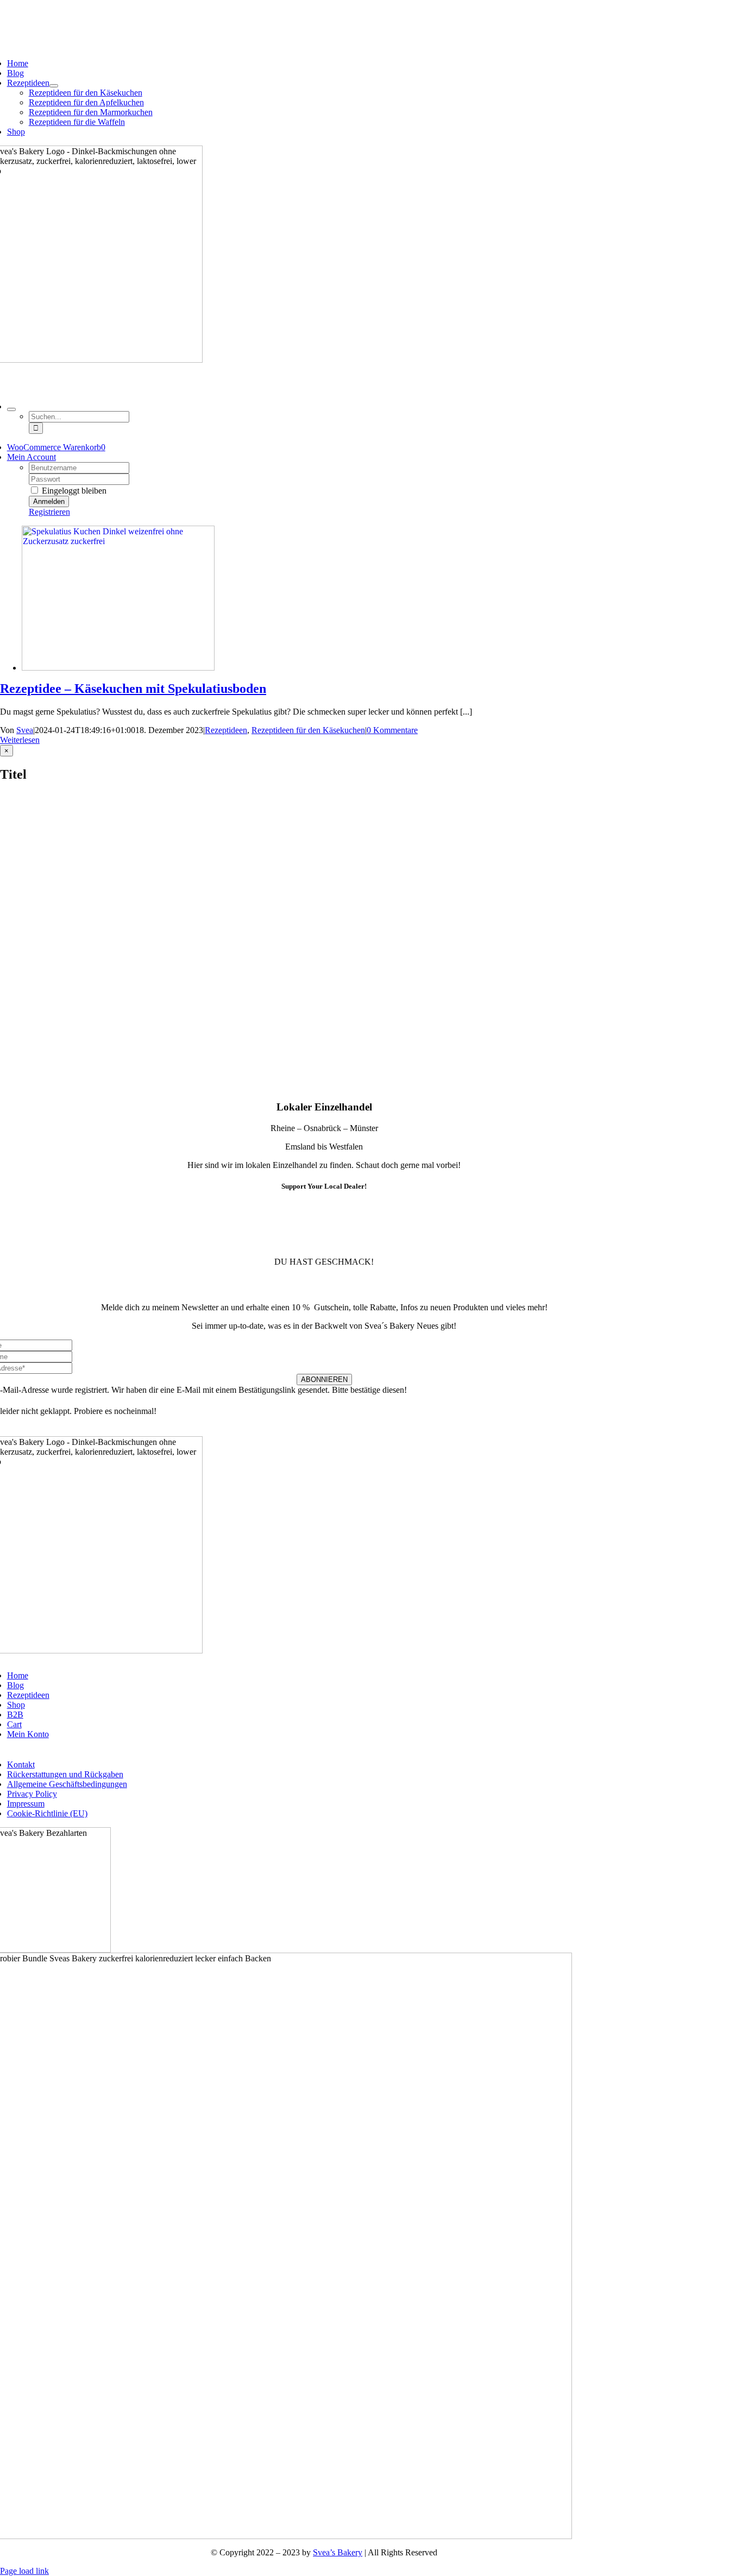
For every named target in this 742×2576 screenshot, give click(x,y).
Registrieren (49, 512)
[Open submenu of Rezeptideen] (54, 86)
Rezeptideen (226, 730)
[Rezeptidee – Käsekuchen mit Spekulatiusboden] (118, 668)
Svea (25, 730)
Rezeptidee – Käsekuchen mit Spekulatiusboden (133, 689)
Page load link (24, 2571)
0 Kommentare (392, 730)
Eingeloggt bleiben (73, 491)
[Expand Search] (11, 409)
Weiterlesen (20, 740)
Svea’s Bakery (338, 2552)
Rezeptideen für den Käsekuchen (308, 730)
